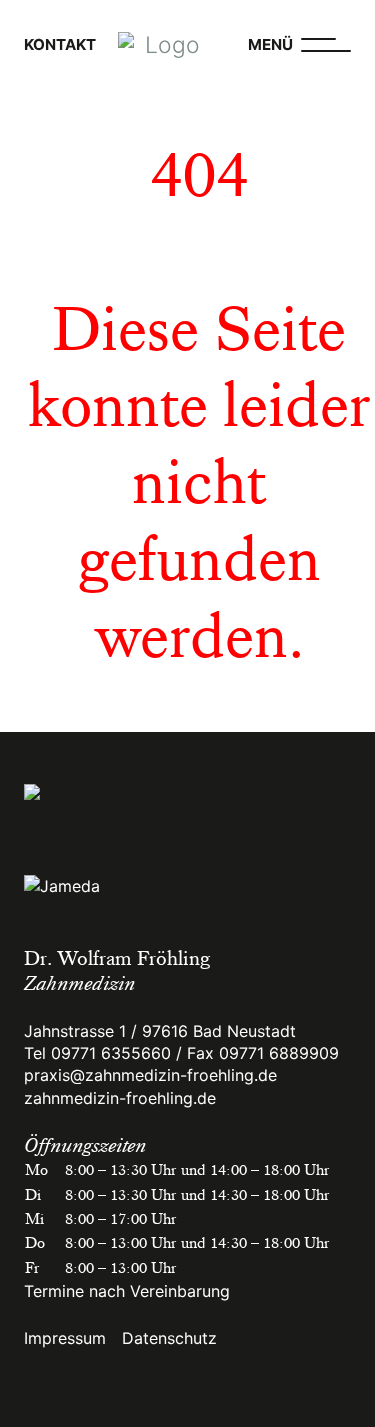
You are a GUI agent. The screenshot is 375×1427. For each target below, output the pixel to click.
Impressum (65, 1338)
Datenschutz (169, 1338)
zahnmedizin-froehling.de (120, 1098)
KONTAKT (60, 44)
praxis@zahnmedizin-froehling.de (150, 1075)
